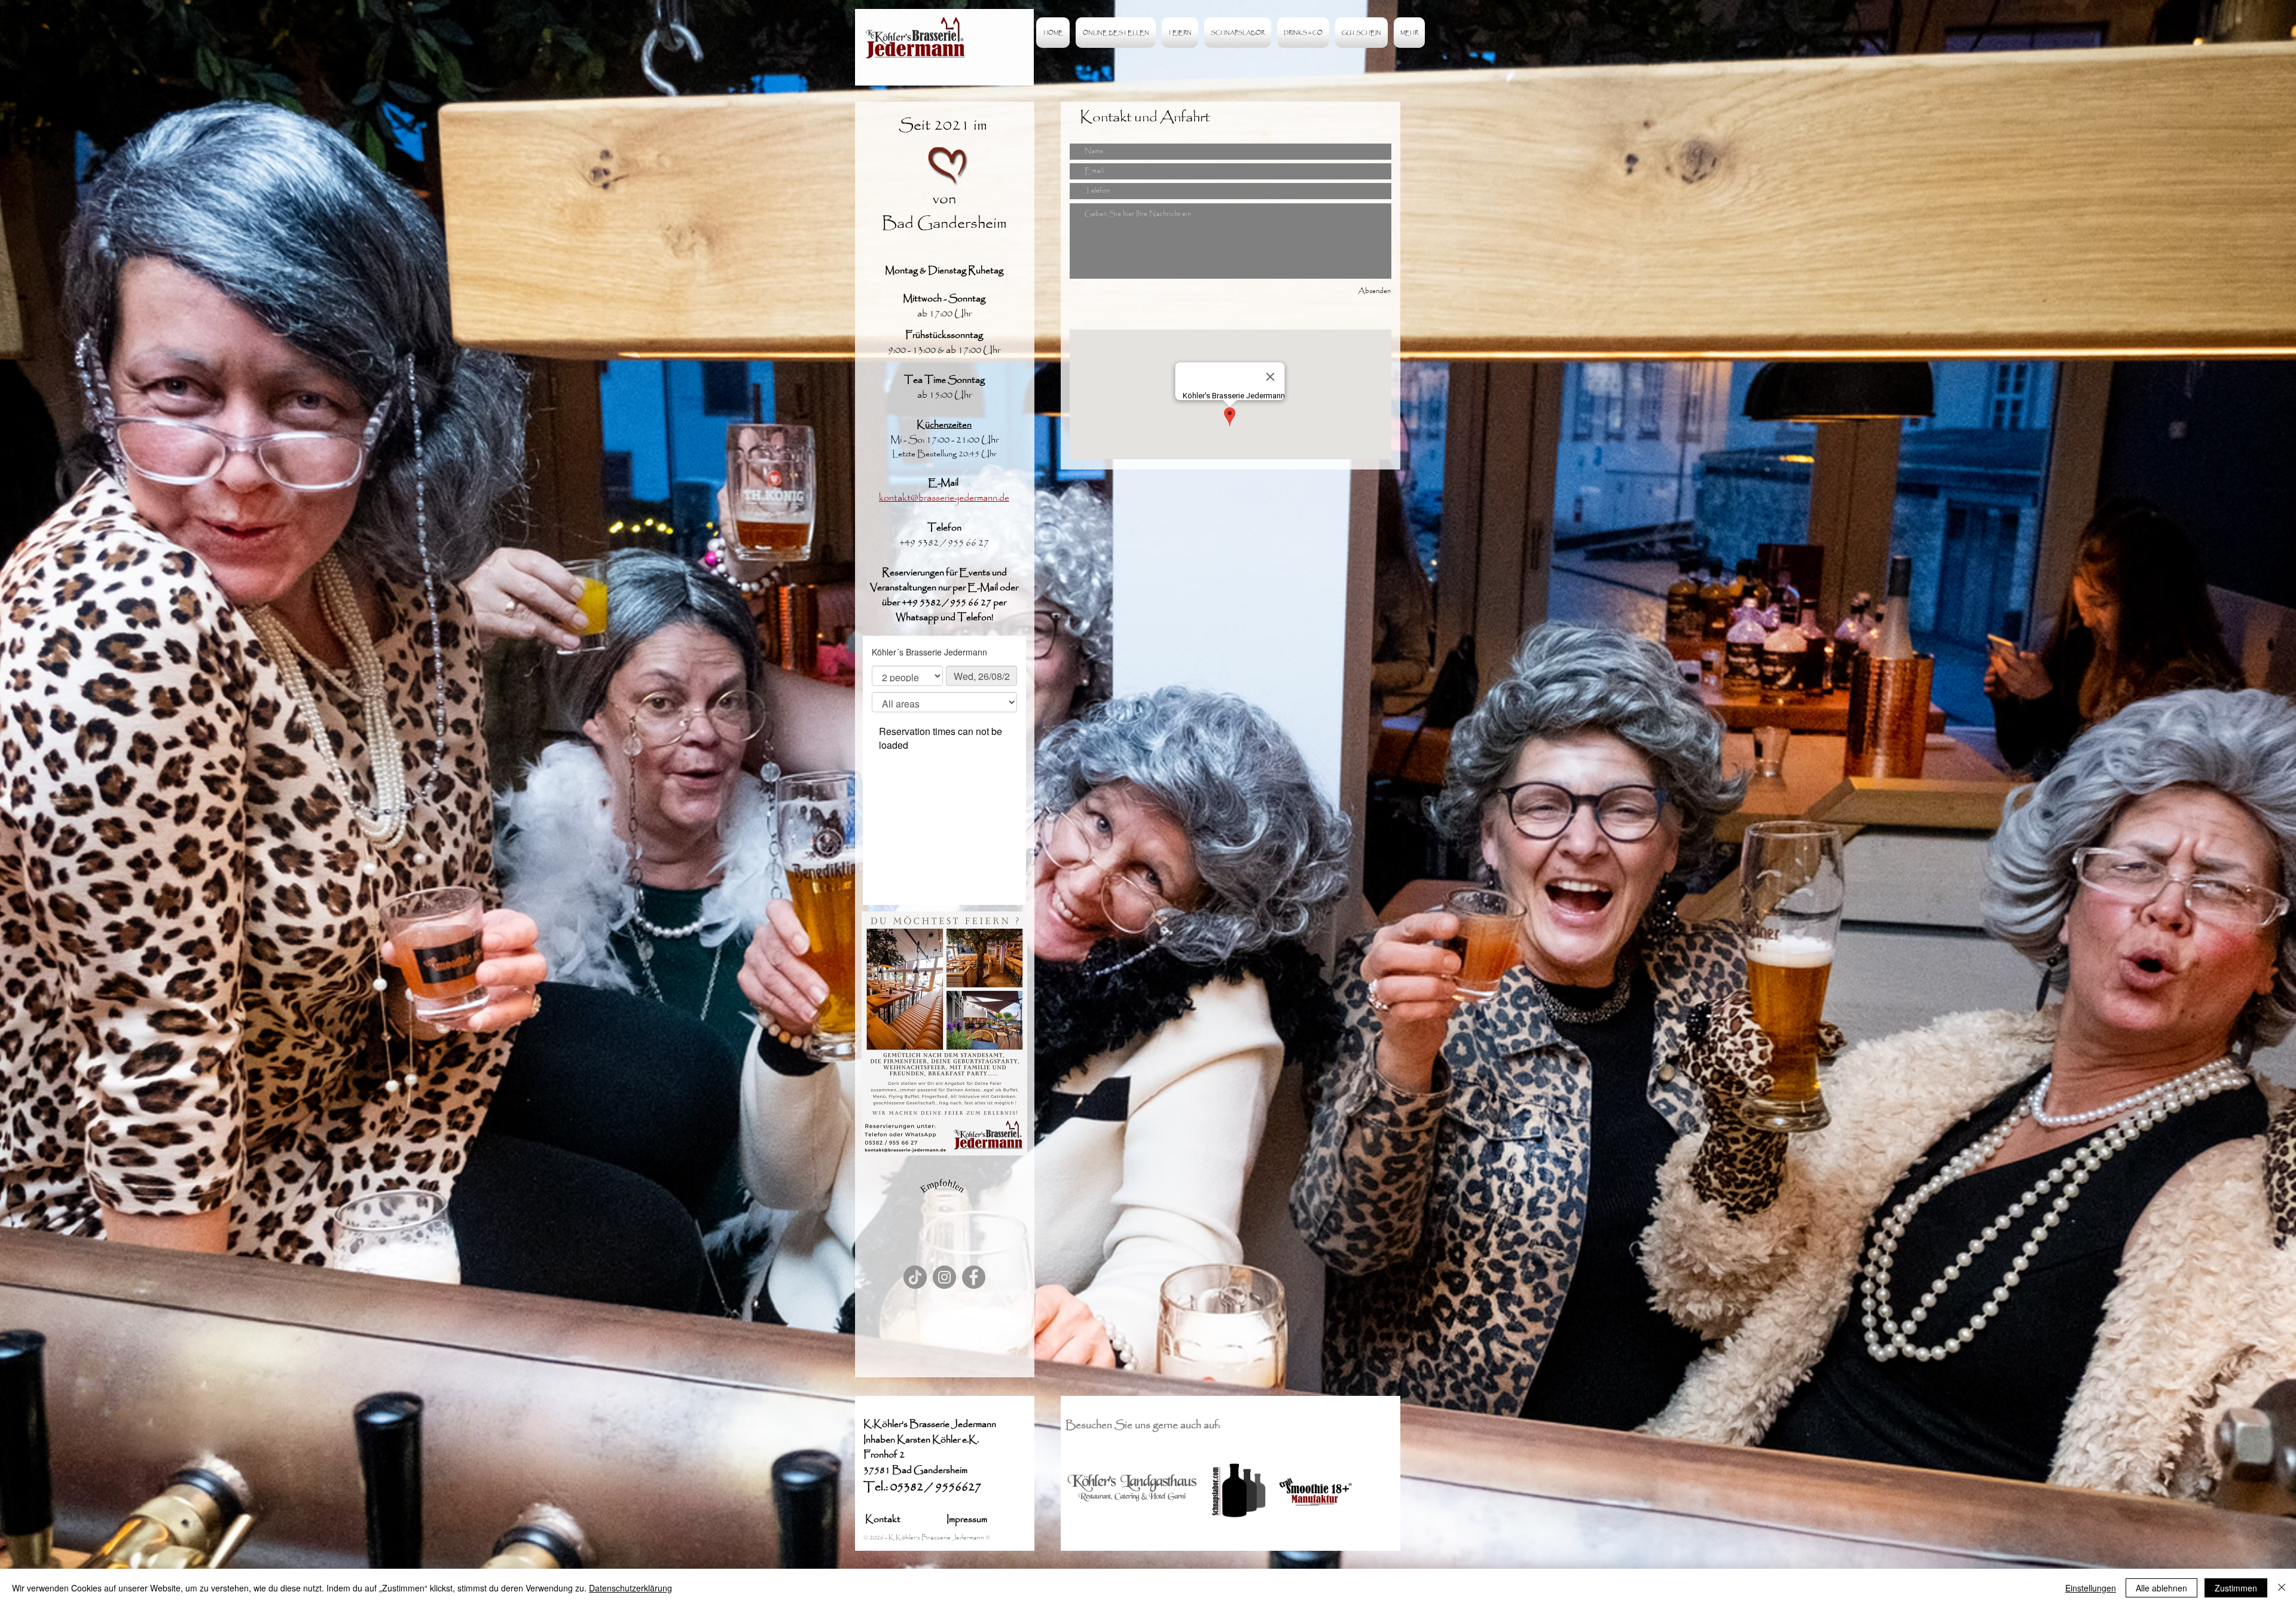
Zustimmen (2236, 1588)
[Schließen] (2282, 1588)
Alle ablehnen (2161, 1588)
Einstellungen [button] (2091, 1588)
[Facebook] (974, 1277)
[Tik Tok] (915, 1277)
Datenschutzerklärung (631, 1588)
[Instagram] (944, 1277)
